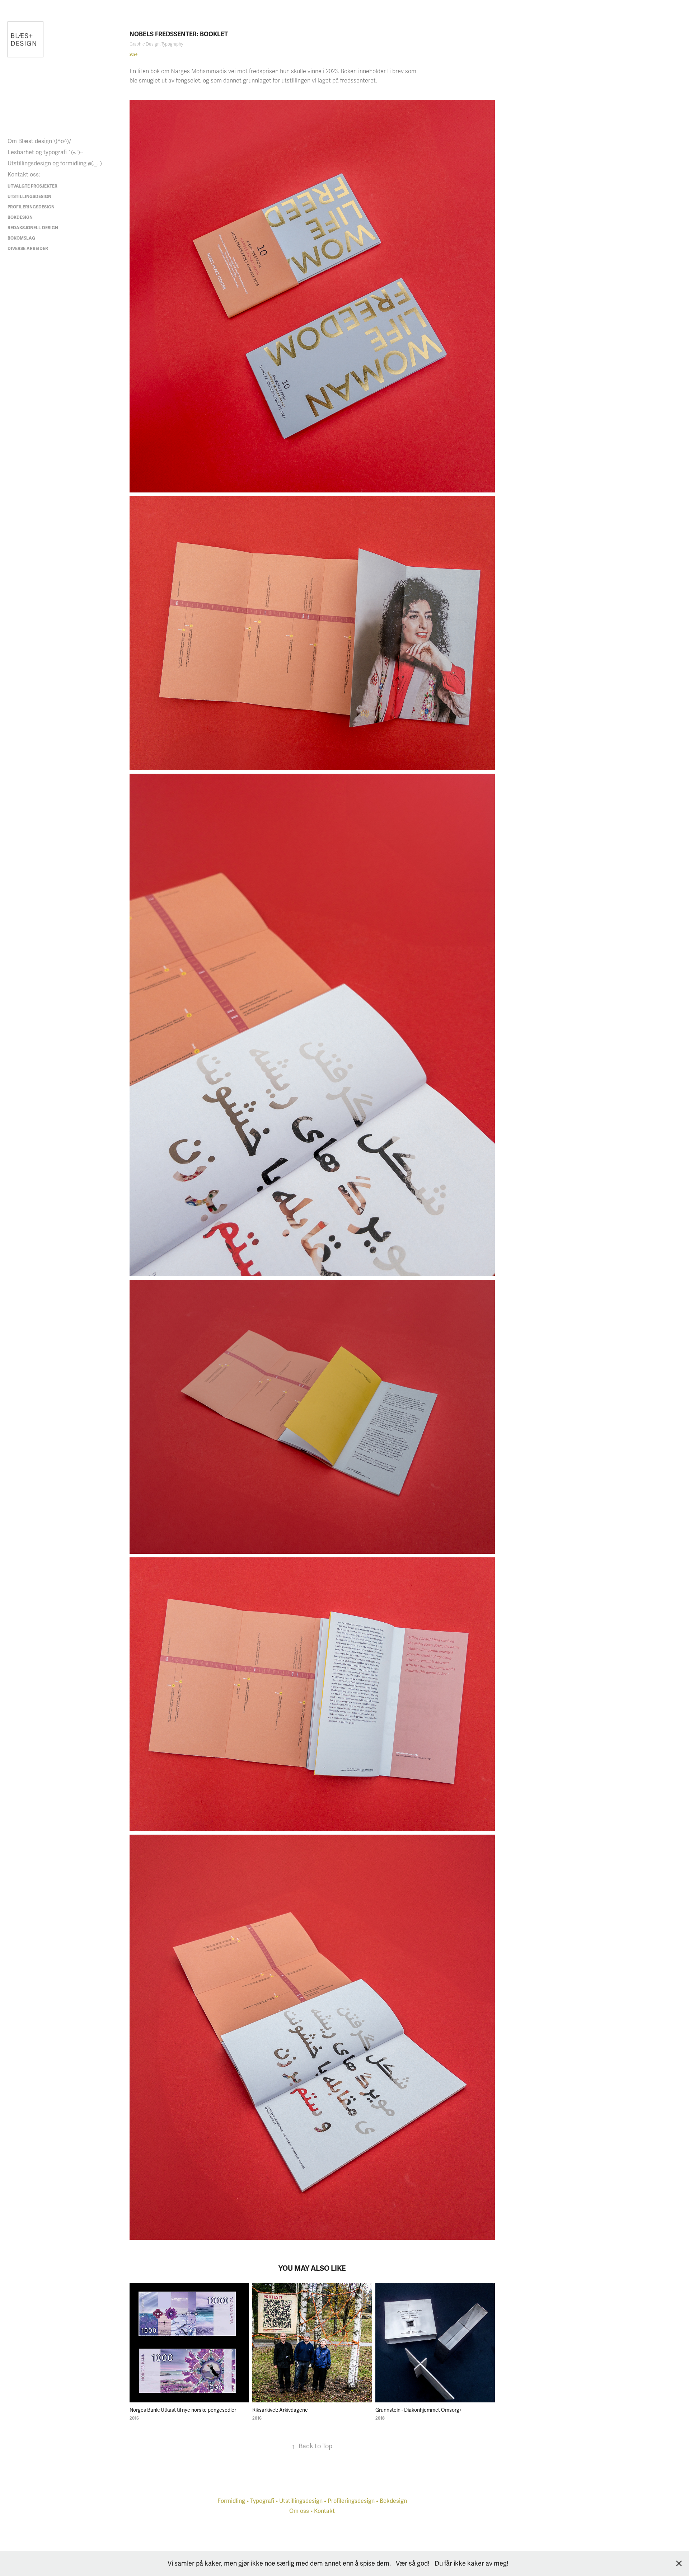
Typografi (262, 2501)
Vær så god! (413, 2563)
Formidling (231, 2501)
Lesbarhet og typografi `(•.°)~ (45, 152)
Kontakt (324, 2511)
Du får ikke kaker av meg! (472, 2563)
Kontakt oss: (24, 175)
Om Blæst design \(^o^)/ (39, 141)
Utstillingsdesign (29, 197)
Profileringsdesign (31, 207)
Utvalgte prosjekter (32, 186)
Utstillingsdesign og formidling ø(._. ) (55, 164)
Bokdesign (20, 218)
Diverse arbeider (28, 249)
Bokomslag (21, 238)
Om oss (299, 2511)
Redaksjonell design (33, 228)
